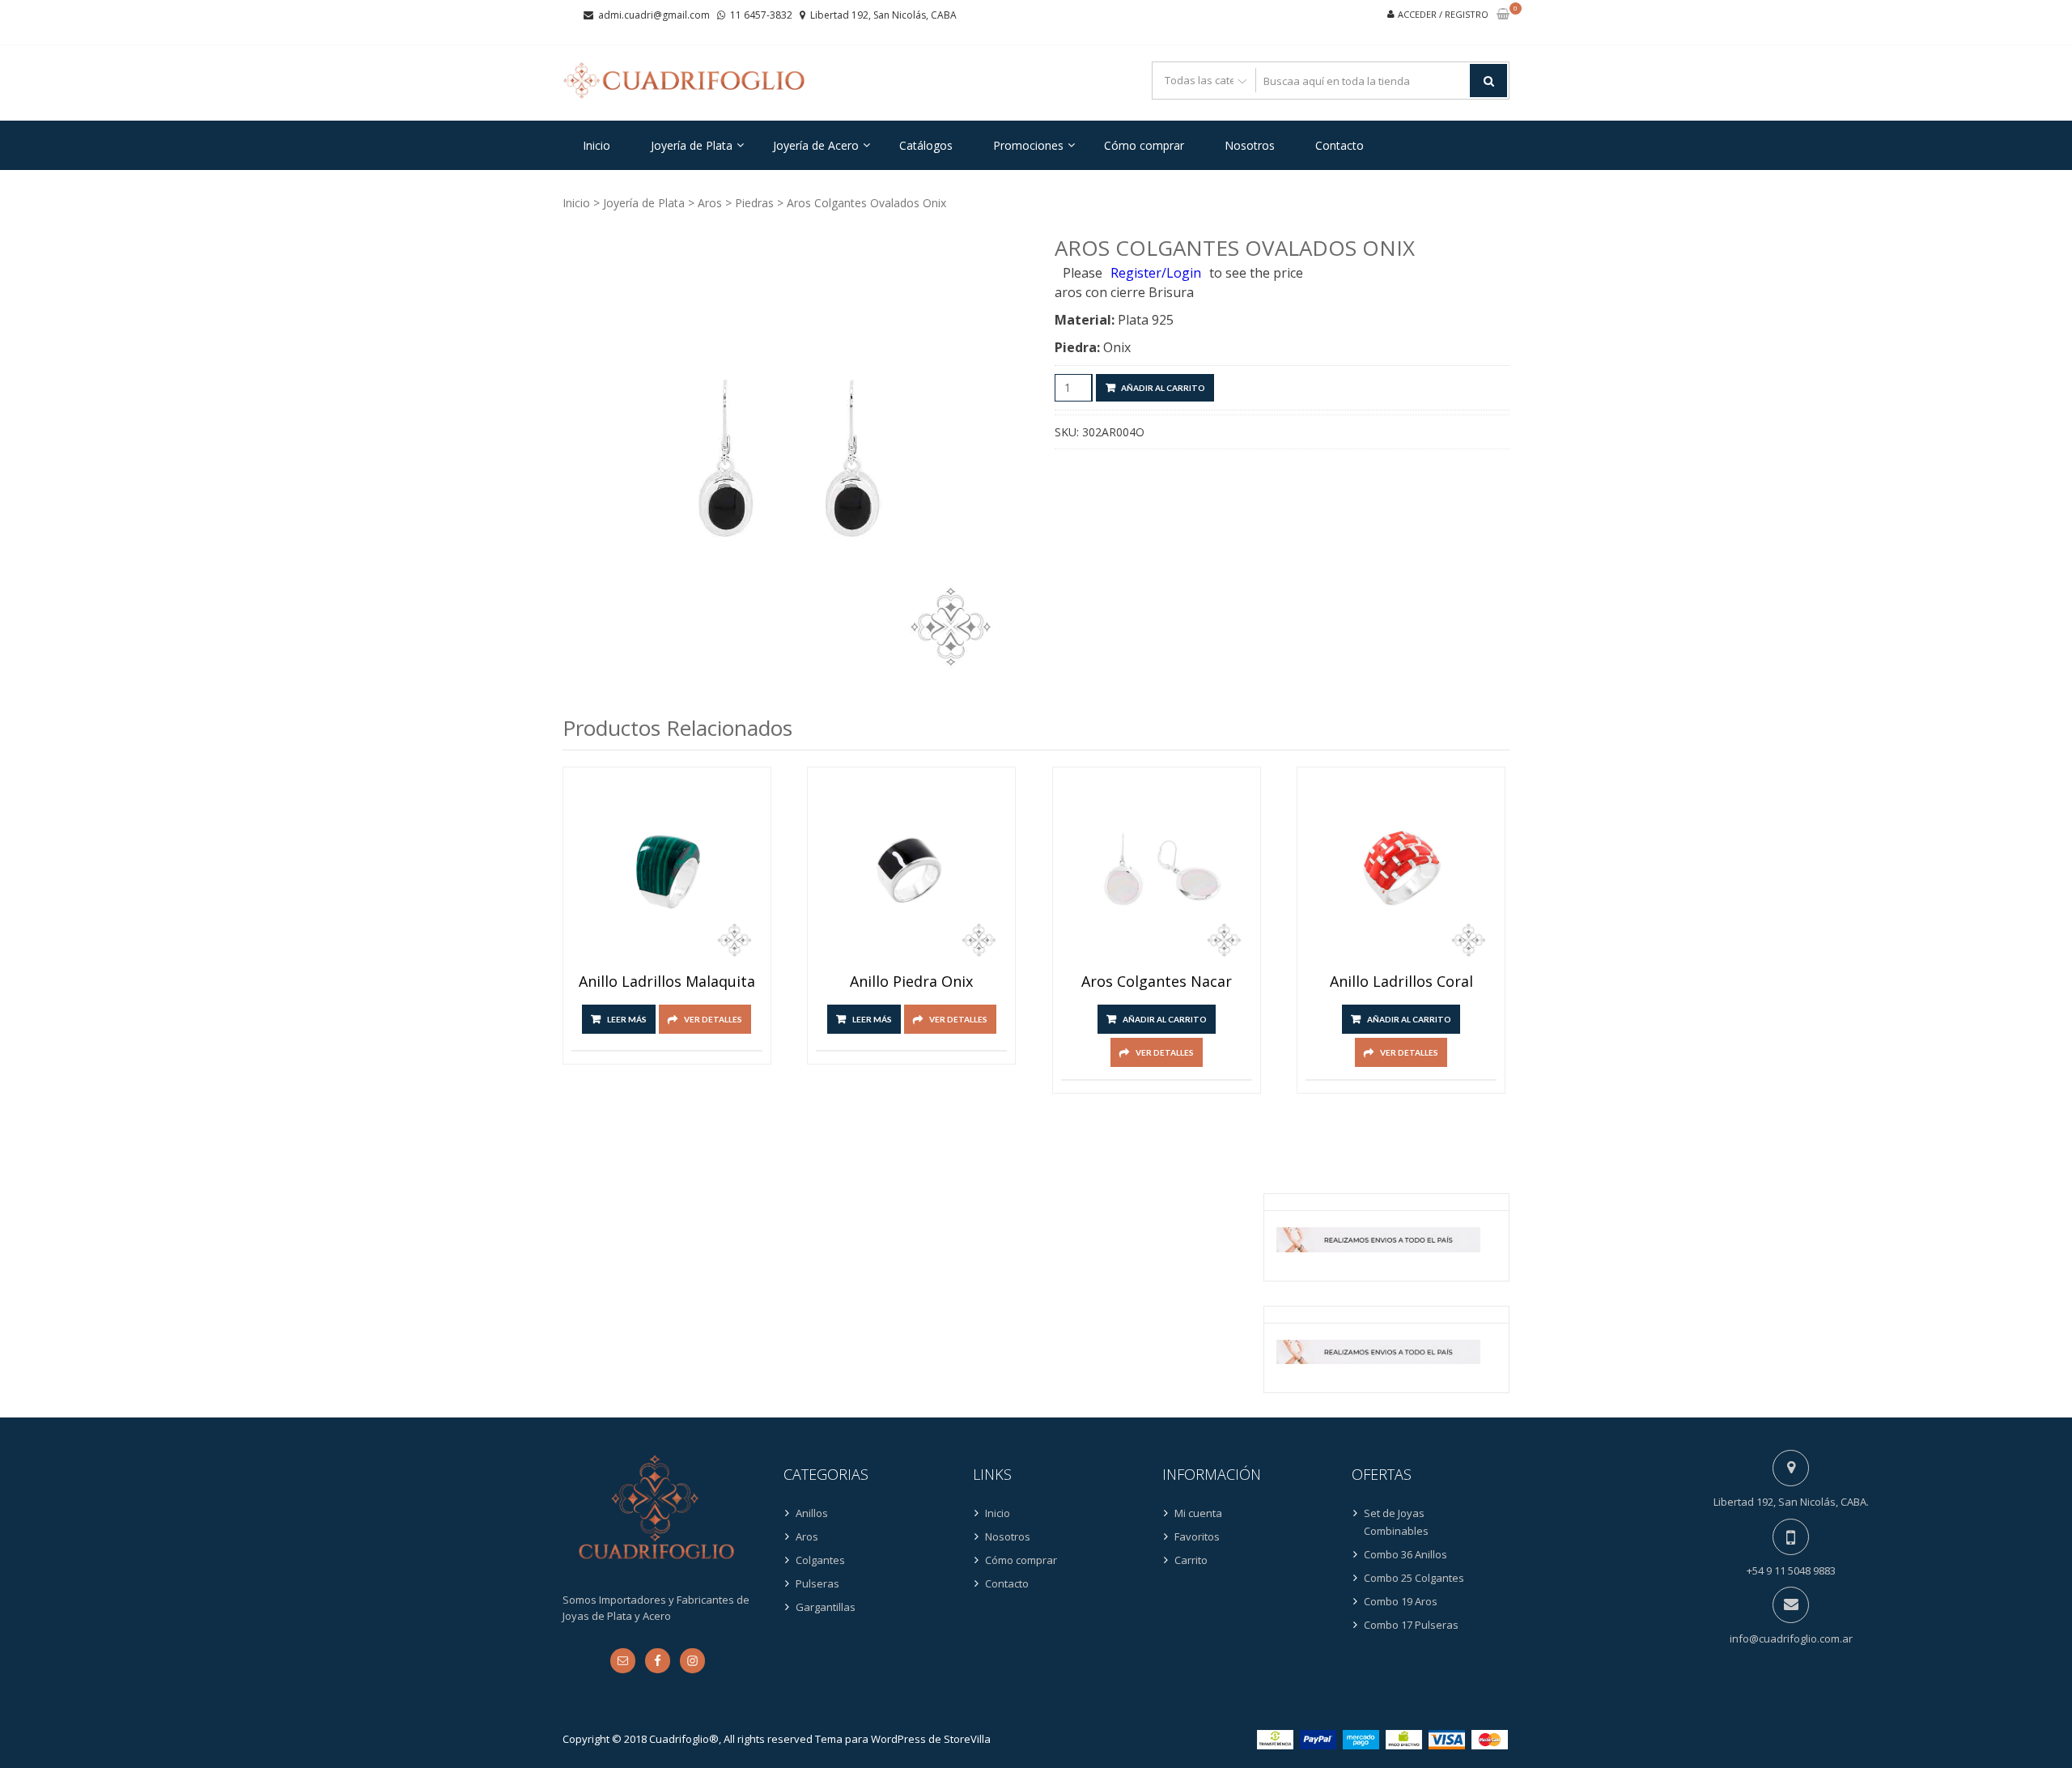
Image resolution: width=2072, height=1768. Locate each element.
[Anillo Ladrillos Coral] (1401, 871)
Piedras (754, 203)
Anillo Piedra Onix (911, 982)
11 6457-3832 (761, 15)
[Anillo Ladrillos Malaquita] (667, 871)
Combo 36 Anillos (1405, 1554)
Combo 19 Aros (1401, 1601)
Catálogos (926, 145)
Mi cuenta (1198, 1513)
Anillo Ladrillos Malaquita (667, 982)
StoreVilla (967, 1739)
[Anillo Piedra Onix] (911, 871)
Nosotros (1250, 145)
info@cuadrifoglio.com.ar (1791, 1638)
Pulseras (817, 1583)
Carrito (1191, 1560)
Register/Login (1156, 273)
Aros (710, 203)
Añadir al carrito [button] (1165, 1019)
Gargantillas (826, 1607)
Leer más (627, 1019)
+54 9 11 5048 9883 (1791, 1570)
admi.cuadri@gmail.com (654, 15)
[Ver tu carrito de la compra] (1503, 15)
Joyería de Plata (692, 145)
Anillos (812, 1513)
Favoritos (1197, 1536)
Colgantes (820, 1560)
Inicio (597, 145)
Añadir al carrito (1163, 388)
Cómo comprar (1144, 145)
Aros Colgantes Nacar (1157, 982)
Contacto (1340, 145)
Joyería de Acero (816, 145)
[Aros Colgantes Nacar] (1157, 871)
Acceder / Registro (1443, 14)
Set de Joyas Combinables (1396, 1522)
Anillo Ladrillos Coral (1401, 982)
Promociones (1028, 145)
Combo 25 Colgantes (1414, 1578)
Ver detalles (713, 1019)
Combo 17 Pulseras (1411, 1625)
